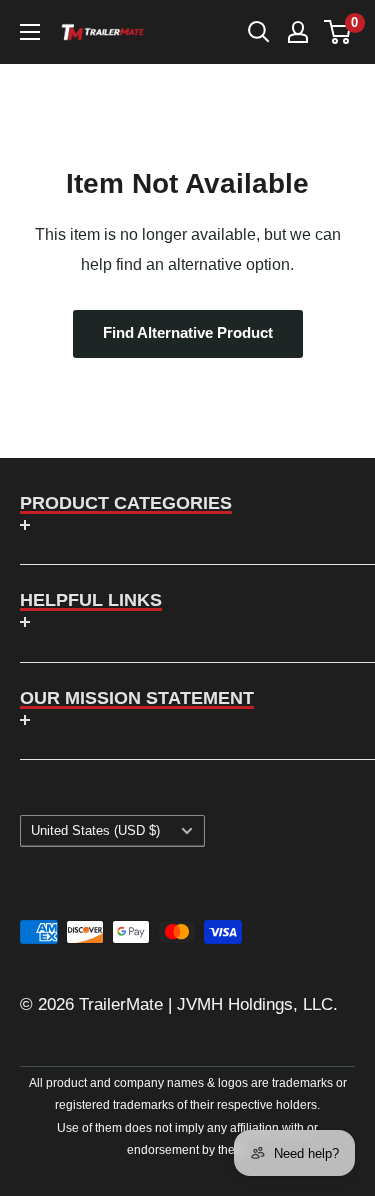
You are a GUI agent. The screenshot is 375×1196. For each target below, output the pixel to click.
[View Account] (298, 32)
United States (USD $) (95, 830)
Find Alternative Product (188, 333)
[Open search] (259, 32)
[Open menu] (30, 32)
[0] (338, 32)
